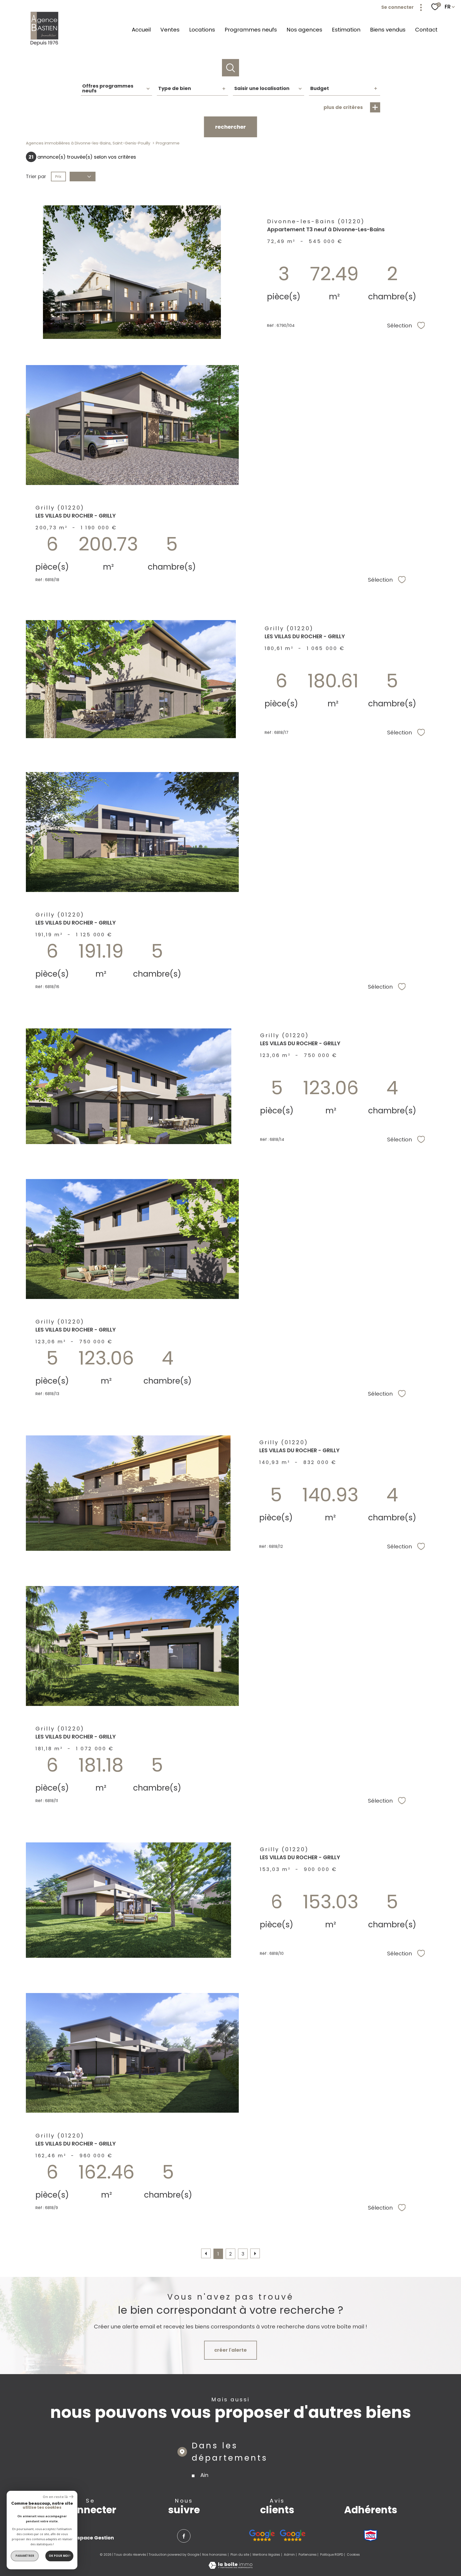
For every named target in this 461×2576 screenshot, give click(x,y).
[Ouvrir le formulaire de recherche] (231, 68)
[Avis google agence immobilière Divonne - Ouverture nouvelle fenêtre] (262, 2535)
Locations (202, 30)
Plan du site (240, 2555)
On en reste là (55, 2497)
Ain (204, 2475)
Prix (58, 177)
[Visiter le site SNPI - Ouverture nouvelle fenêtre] (371, 2535)
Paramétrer (25, 2556)
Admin (289, 2555)
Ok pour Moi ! (59, 2556)
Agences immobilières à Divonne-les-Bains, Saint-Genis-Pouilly (88, 143)
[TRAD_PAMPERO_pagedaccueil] (45, 45)
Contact (426, 30)
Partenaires (308, 2555)
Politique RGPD (332, 2555)
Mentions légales (266, 2555)
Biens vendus (388, 30)
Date (79, 177)
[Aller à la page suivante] (255, 2253)
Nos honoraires (214, 2555)
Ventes (170, 30)
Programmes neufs (251, 30)
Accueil (141, 30)
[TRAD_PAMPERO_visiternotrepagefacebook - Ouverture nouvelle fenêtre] (184, 2536)
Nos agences (304, 30)
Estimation (346, 30)
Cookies (353, 2555)
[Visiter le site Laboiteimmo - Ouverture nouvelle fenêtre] (230, 2567)
